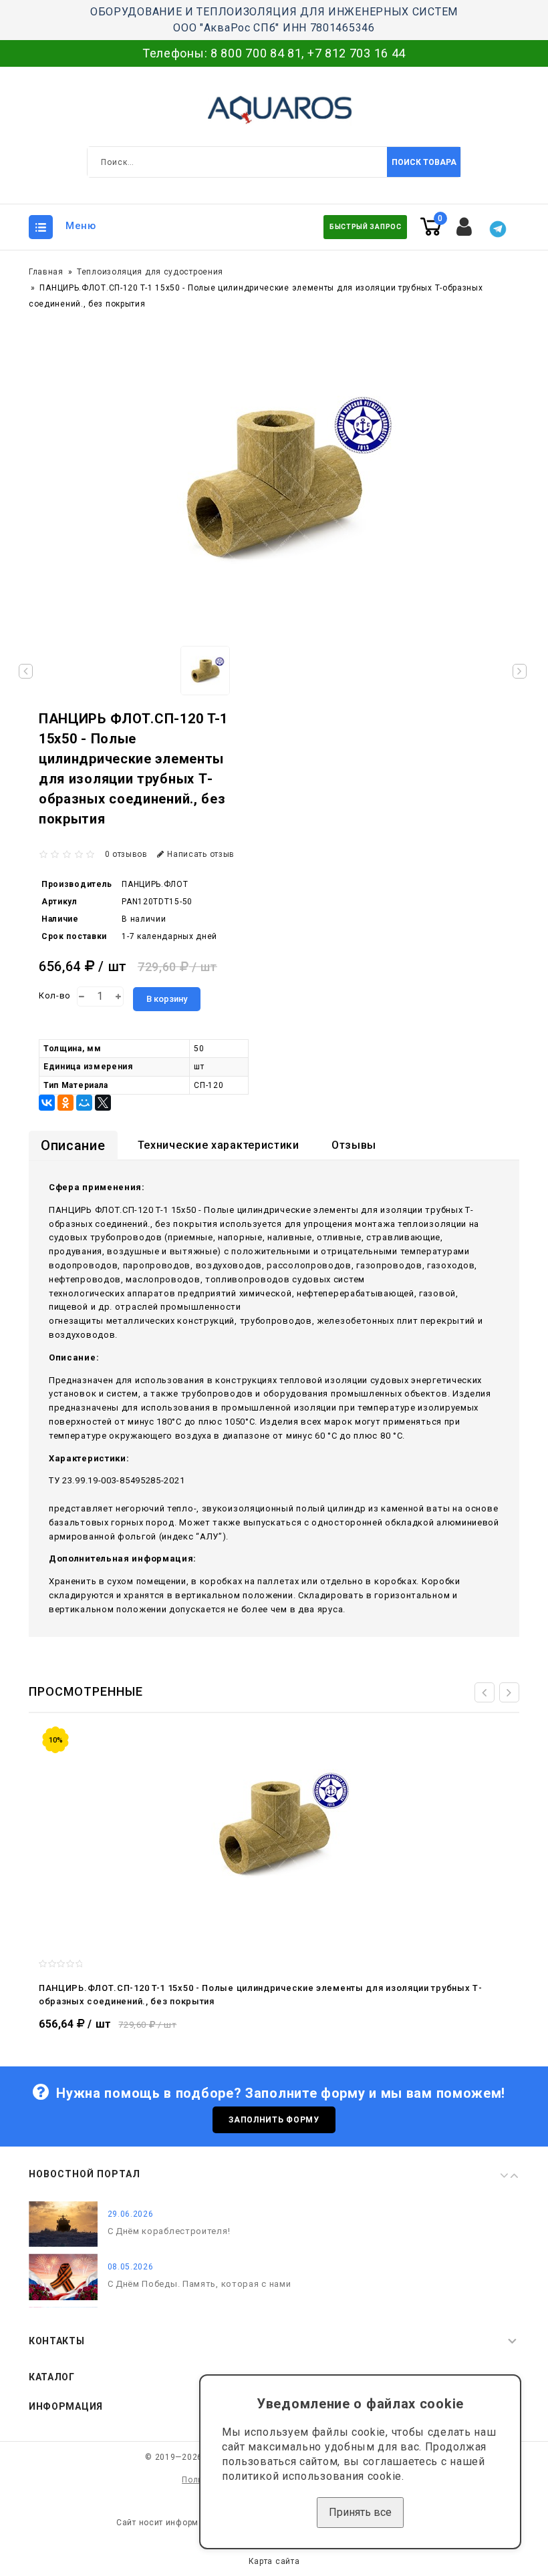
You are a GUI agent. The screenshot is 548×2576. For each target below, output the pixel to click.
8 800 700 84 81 (256, 53)
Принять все (360, 2512)
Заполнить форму (274, 2120)
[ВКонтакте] (47, 1103)
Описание (73, 1145)
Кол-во (55, 995)
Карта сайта (274, 2561)
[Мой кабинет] (464, 227)
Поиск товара (424, 162)
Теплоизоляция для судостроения (150, 272)
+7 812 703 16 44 (357, 53)
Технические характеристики (219, 1145)
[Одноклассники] (65, 1103)
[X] (103, 1103)
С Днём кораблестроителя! (169, 2232)
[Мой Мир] (84, 1103)
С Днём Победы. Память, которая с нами (199, 2284)
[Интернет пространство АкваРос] (274, 110)
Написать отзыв (201, 854)
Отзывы (354, 1145)
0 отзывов (126, 854)
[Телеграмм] (498, 229)
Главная (46, 272)
